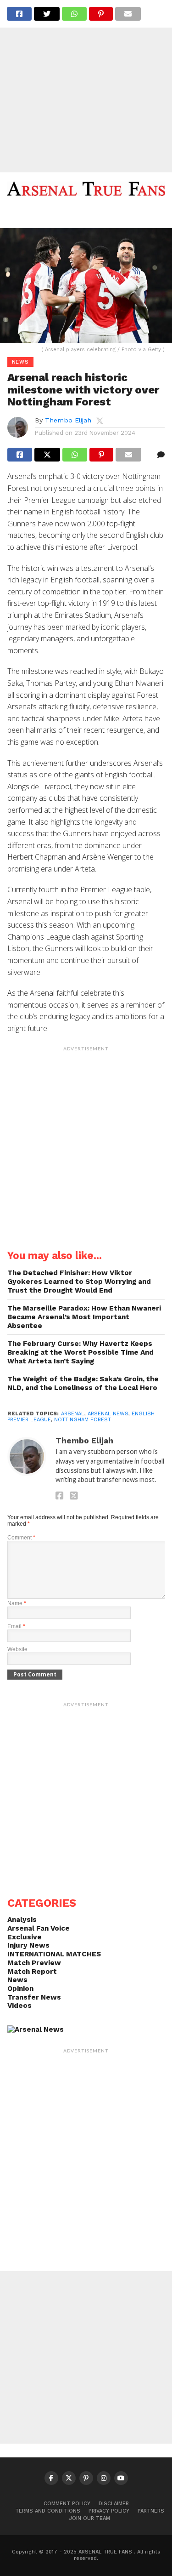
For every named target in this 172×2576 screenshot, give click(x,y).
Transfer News (34, 1997)
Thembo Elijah (68, 420)
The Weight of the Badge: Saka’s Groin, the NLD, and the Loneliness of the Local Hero (83, 1383)
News (17, 1980)
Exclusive (25, 1937)
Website (17, 1649)
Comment (21, 1538)
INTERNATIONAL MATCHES (54, 1954)
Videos (19, 2006)
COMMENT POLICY (67, 2504)
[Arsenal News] (36, 2029)
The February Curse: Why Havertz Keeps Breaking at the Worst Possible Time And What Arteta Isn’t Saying (80, 1352)
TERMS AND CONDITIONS (48, 2511)
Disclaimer (114, 2504)
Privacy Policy (109, 2511)
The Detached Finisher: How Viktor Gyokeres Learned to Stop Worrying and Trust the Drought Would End (79, 1281)
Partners (151, 2511)
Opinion (20, 1989)
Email (16, 1626)
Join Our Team (90, 2518)
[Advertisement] (86, 86)
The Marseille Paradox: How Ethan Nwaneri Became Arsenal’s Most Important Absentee (84, 1317)
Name (17, 1603)
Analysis (22, 1920)
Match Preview (34, 1963)
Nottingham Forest (83, 1420)
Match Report (32, 1972)
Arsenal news (108, 1414)
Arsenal (73, 1414)
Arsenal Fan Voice (39, 1928)
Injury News (28, 1945)
